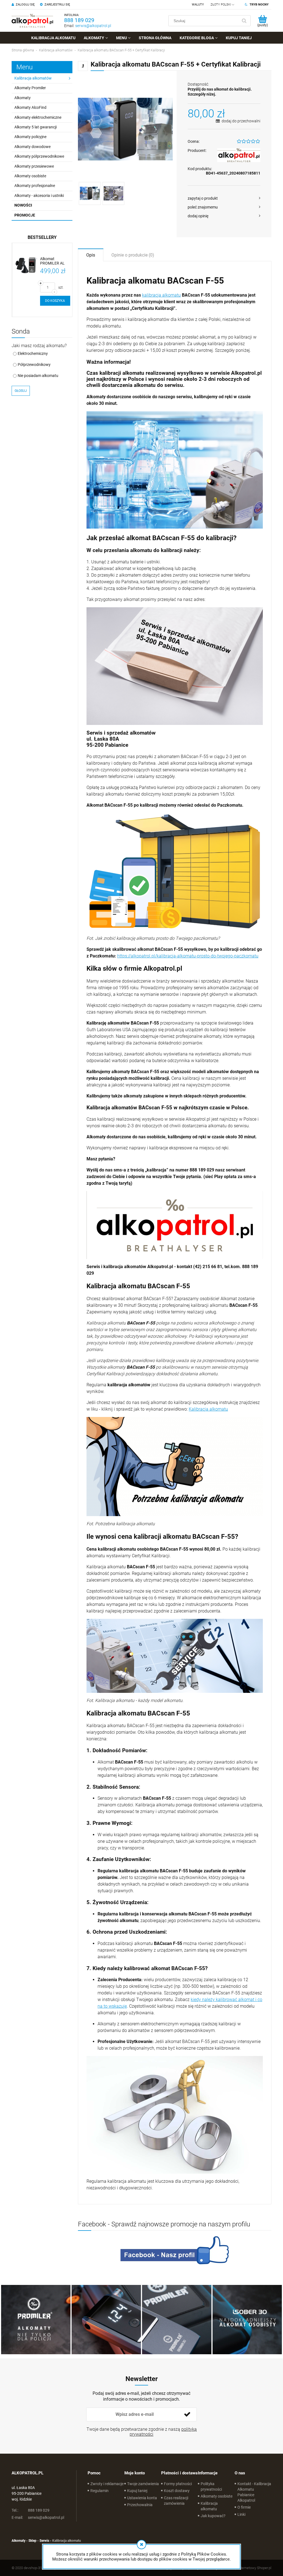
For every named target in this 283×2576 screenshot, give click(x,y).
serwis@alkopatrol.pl (93, 26)
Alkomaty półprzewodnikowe (39, 156)
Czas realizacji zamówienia (176, 2501)
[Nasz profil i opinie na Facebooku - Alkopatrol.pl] (175, 2250)
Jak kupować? (213, 2516)
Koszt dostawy (177, 2491)
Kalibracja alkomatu (208, 1409)
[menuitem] (53, 38)
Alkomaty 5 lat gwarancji (36, 127)
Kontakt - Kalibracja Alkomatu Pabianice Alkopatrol (254, 2492)
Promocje (25, 215)
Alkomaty (23, 98)
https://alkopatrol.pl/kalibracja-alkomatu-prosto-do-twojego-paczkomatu (188, 956)
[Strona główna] (32, 21)
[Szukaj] (244, 21)
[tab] (91, 255)
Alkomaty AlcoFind (30, 107)
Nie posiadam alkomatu (38, 376)
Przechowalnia (140, 2505)
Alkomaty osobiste (30, 176)
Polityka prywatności (211, 2487)
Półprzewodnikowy (34, 365)
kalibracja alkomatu (161, 295)
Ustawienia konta (142, 2498)
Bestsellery (42, 237)
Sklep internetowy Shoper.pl (250, 2568)
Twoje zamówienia (143, 2484)
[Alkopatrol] (239, 155)
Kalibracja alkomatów (33, 78)
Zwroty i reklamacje (107, 2484)
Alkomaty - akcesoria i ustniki (39, 196)
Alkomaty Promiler (30, 88)
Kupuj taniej (137, 2491)
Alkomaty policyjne (30, 137)
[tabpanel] (175, 1233)
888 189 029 (79, 20)
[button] (224, 198)
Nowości (23, 205)
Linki (241, 2514)
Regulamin (99, 2491)
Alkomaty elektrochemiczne (38, 117)
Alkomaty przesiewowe (34, 166)
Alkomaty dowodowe (32, 147)
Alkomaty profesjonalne (35, 186)
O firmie (244, 2507)
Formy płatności (178, 2484)
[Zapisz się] (187, 2414)
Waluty (198, 5)
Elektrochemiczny (33, 353)
